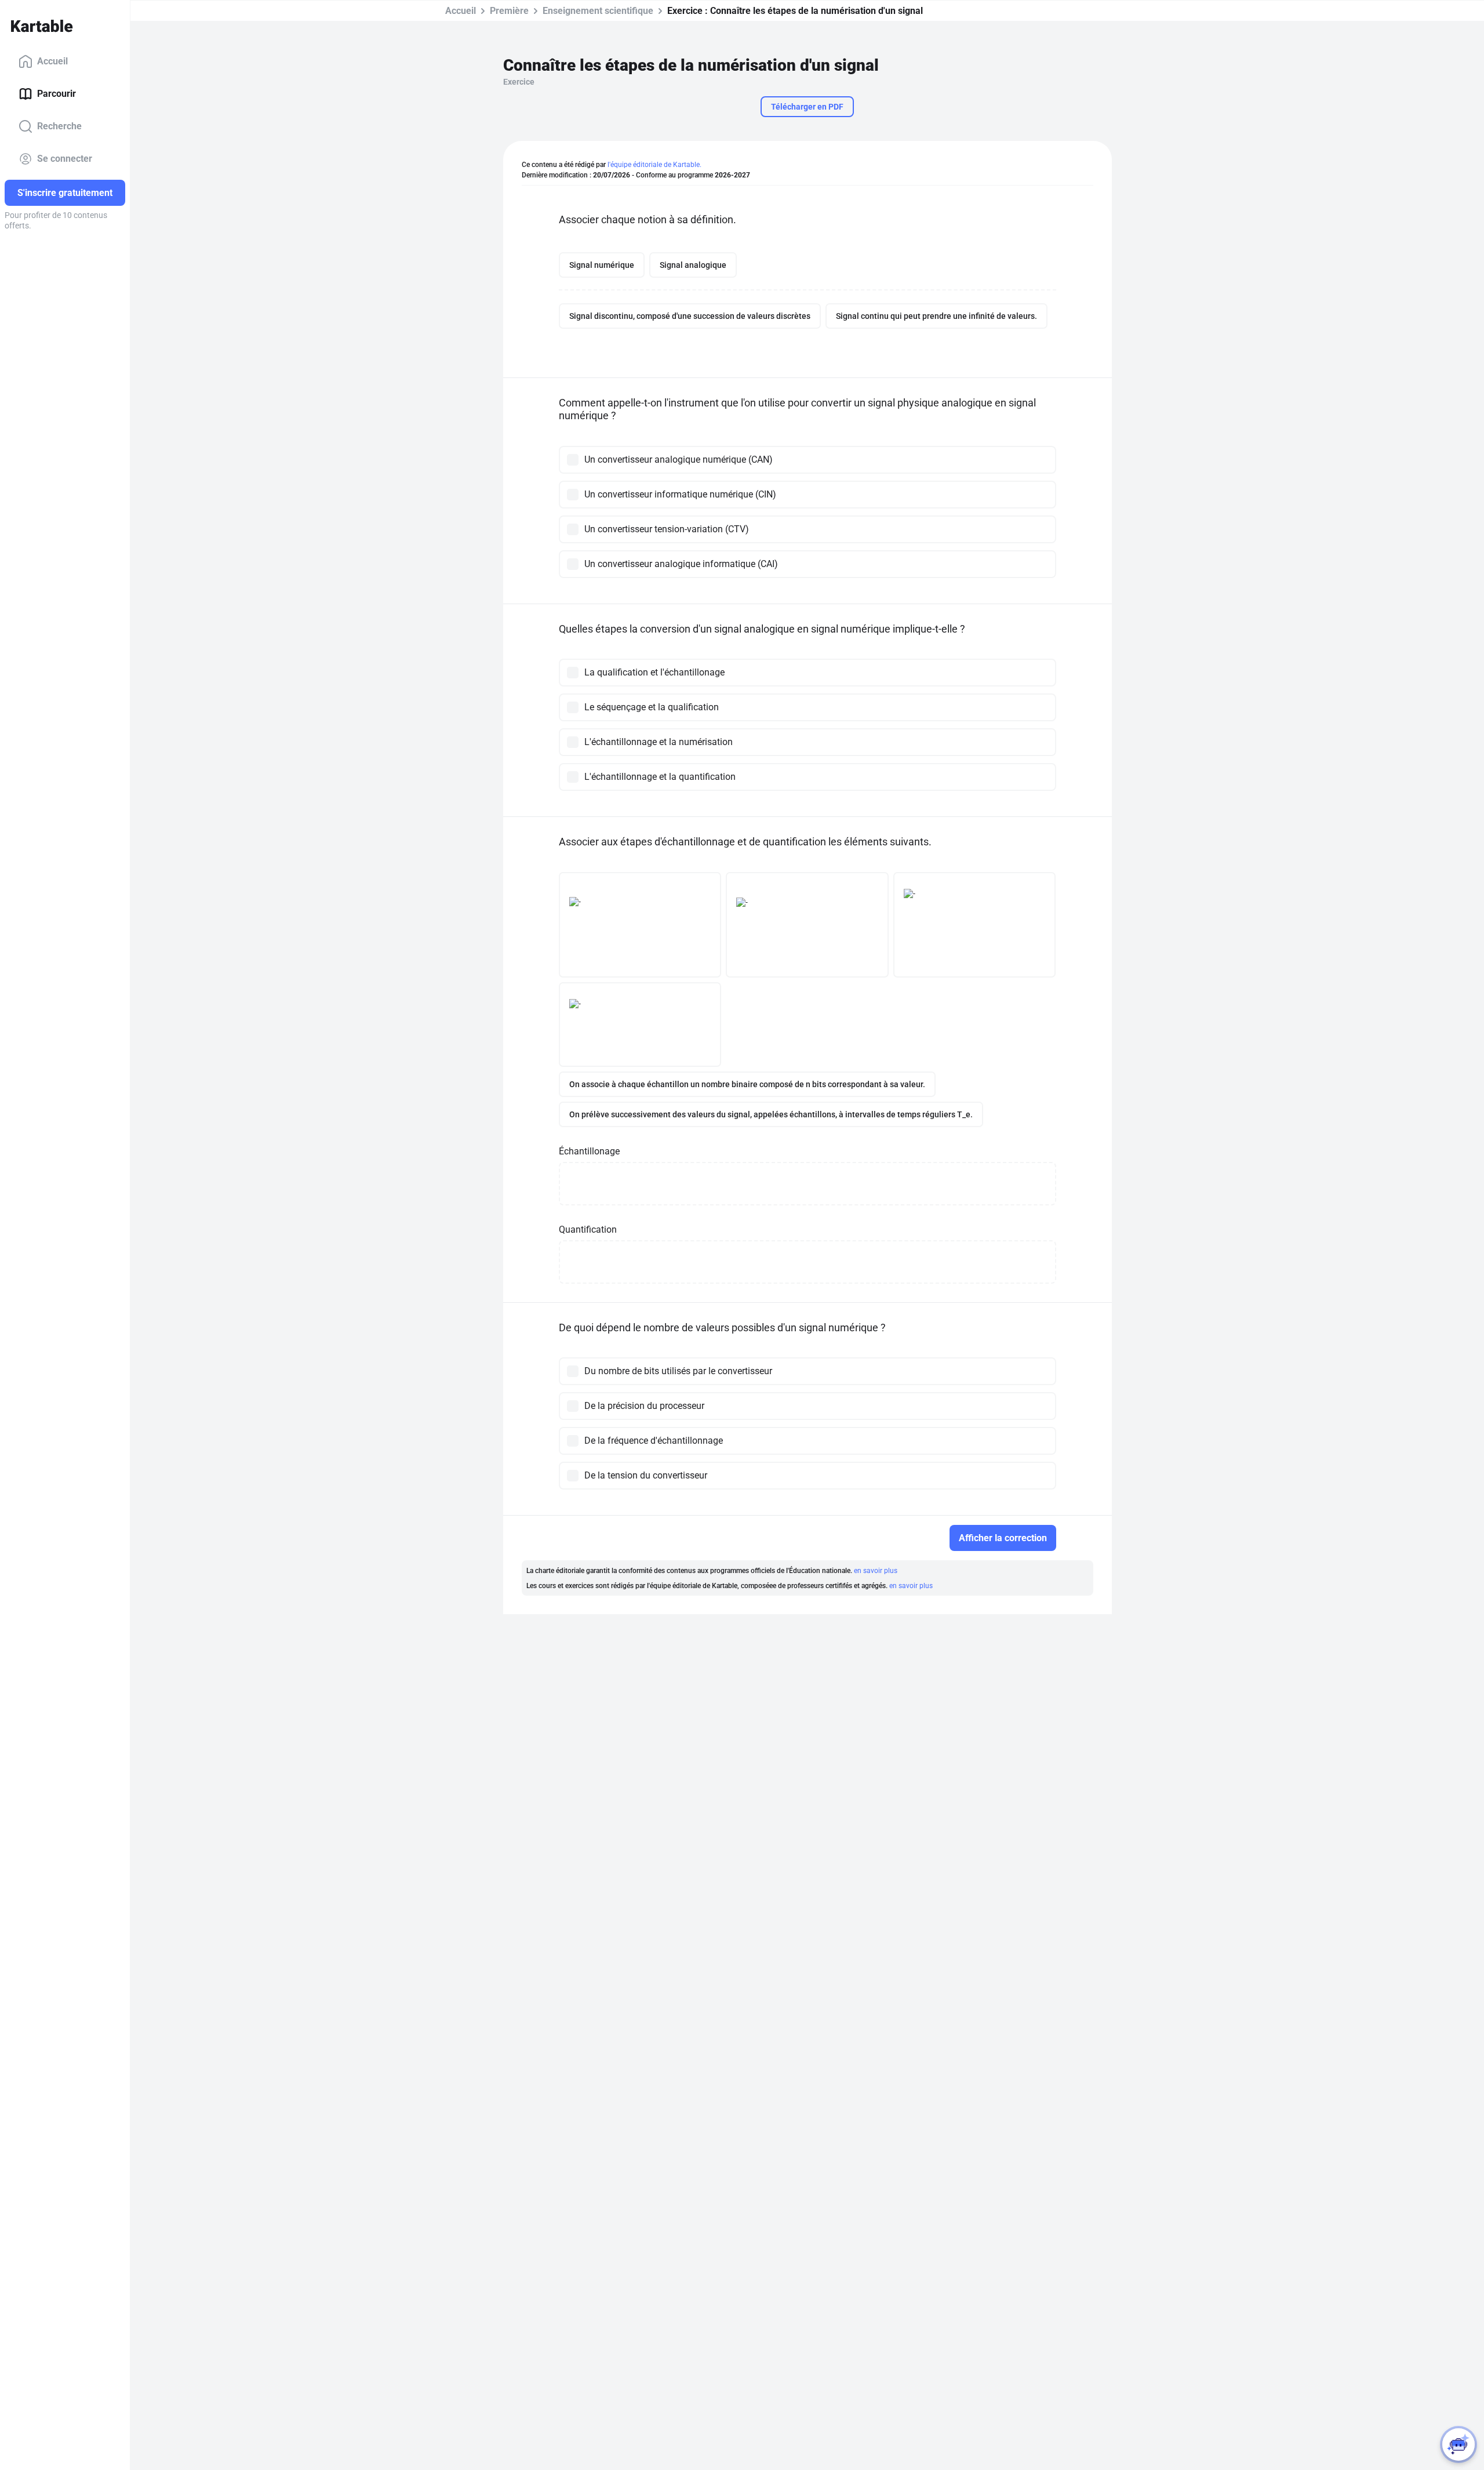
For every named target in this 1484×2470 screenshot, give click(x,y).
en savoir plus (876, 1571)
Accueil (52, 61)
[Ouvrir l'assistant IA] (1458, 2444)
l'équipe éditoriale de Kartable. (654, 165)
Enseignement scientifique (598, 11)
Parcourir (57, 94)
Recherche (59, 126)
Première (509, 11)
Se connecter (65, 159)
